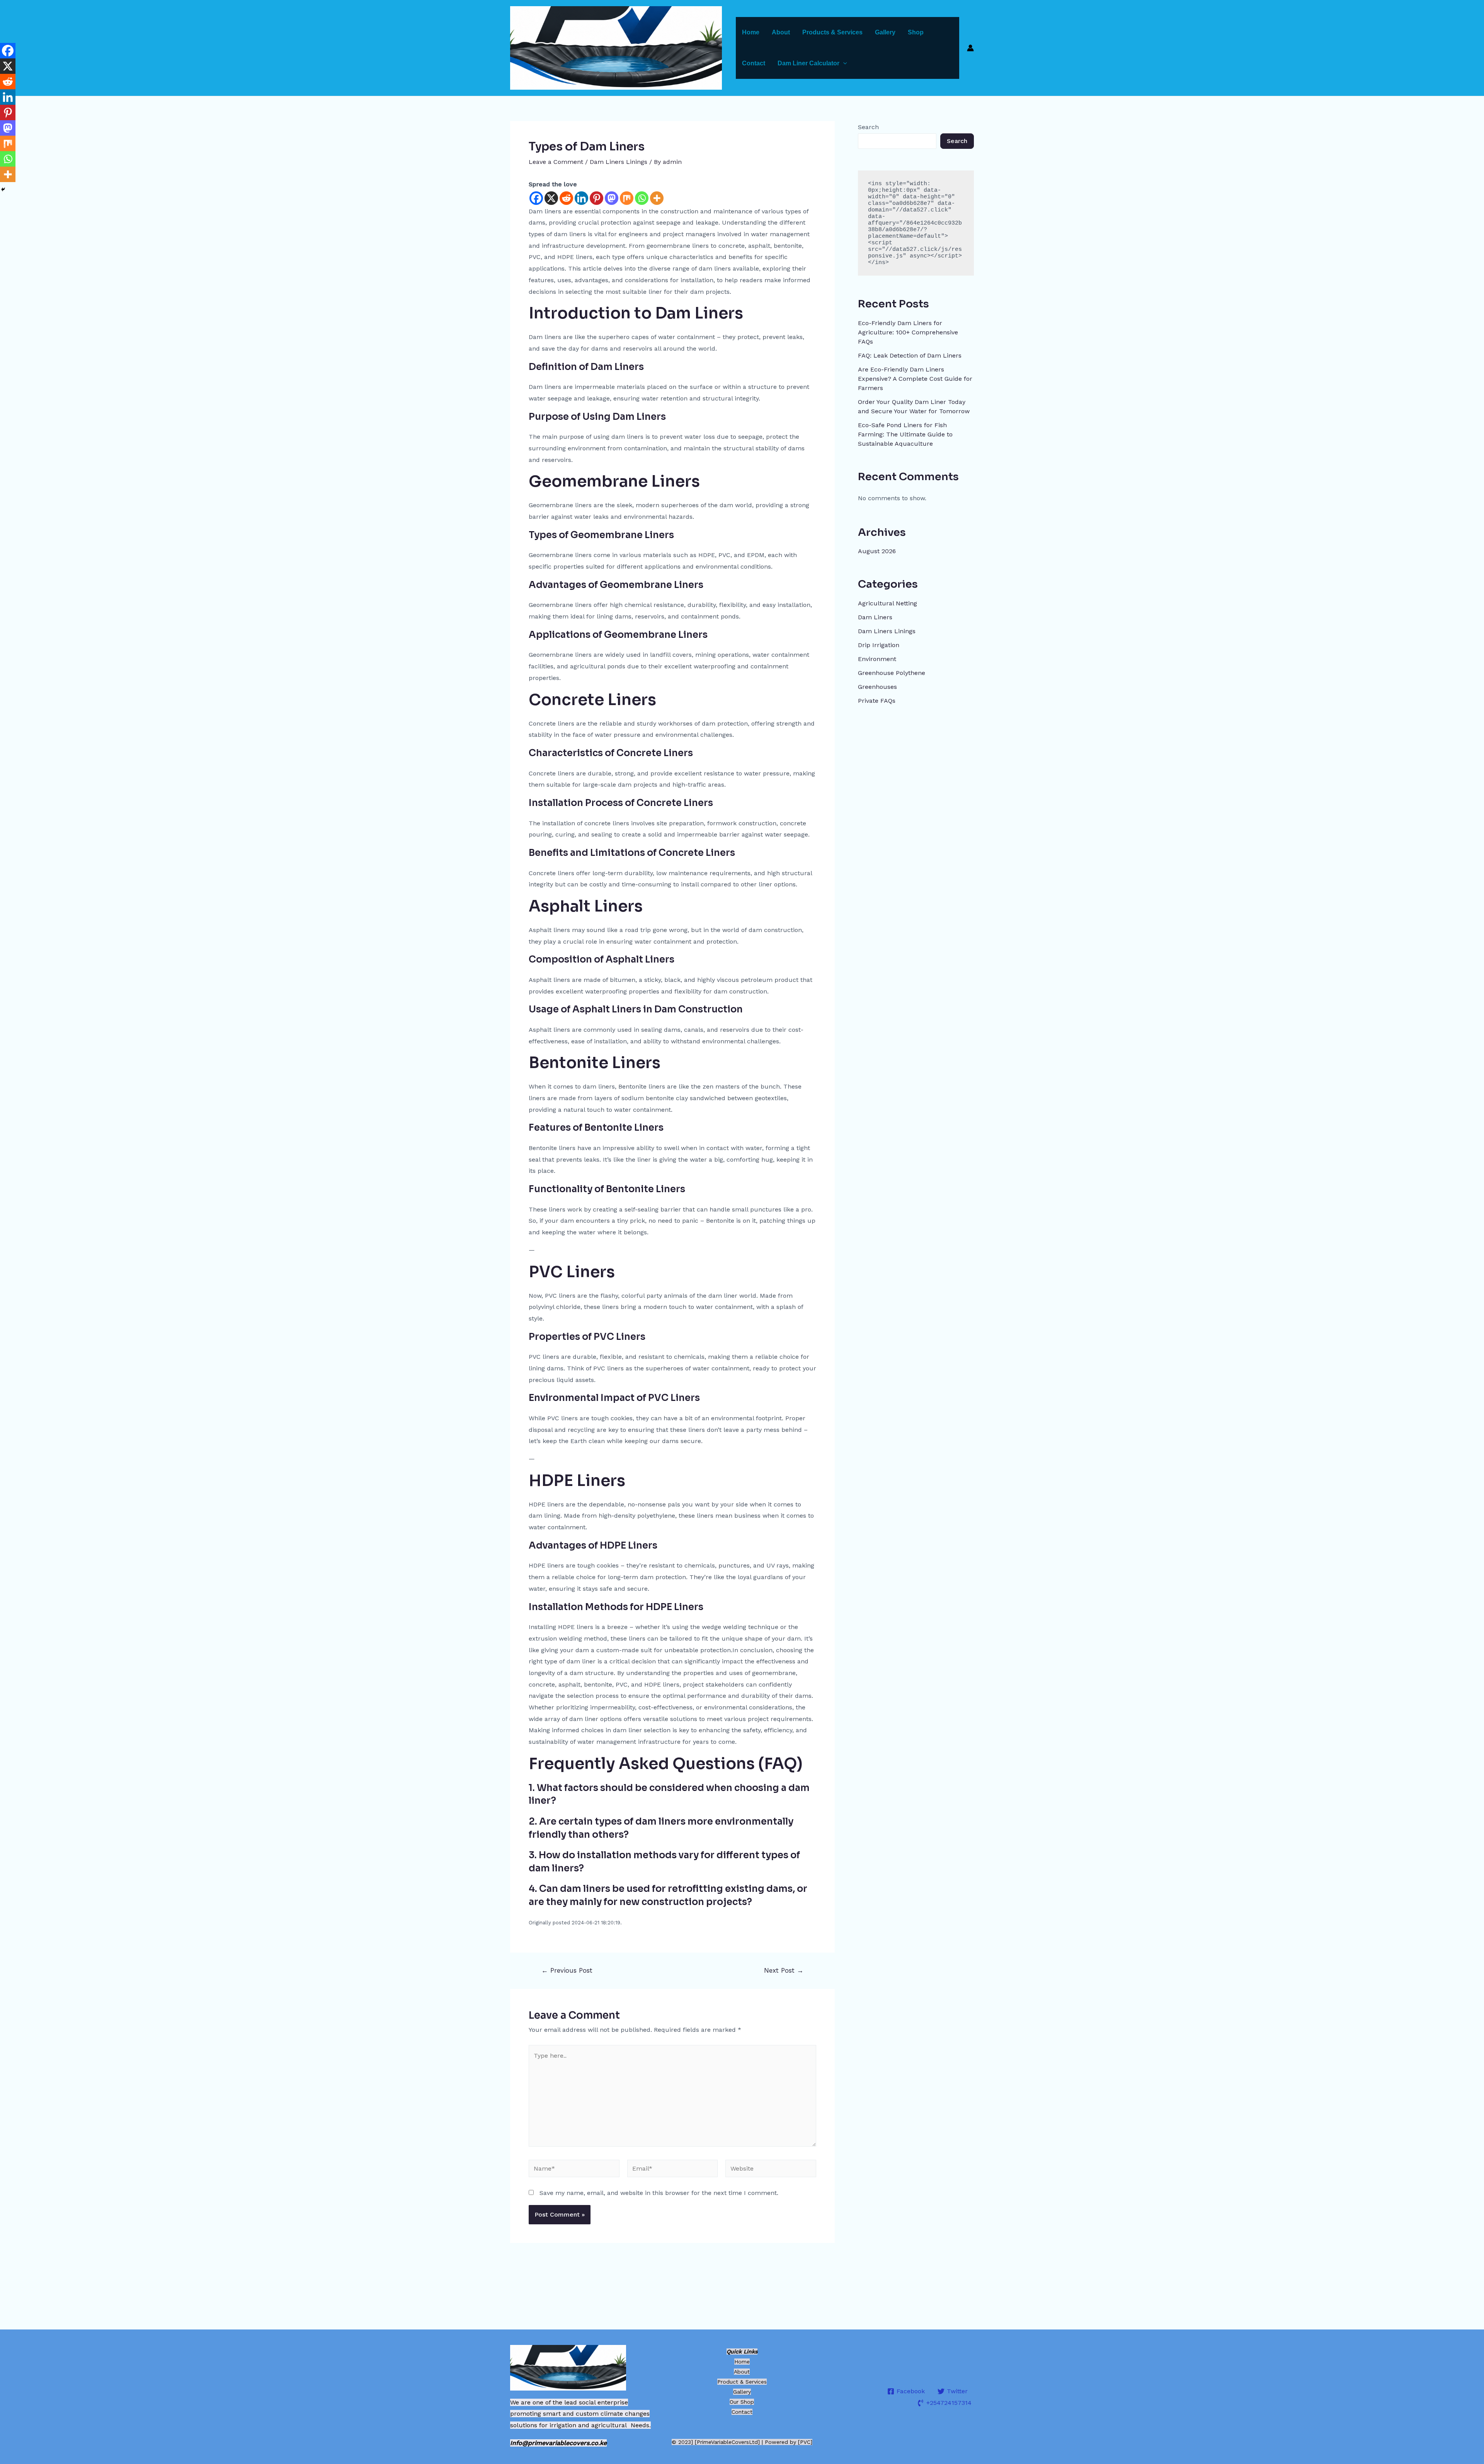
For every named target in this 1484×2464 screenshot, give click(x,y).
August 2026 (877, 551)
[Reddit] (566, 198)
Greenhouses (877, 687)
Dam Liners (875, 617)
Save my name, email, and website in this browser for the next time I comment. (659, 2193)
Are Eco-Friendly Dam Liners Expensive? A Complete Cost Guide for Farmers (915, 379)
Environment (877, 659)
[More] (657, 198)
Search (868, 127)
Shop (916, 32)
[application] (843, 63)
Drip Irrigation (879, 645)
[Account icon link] (970, 48)
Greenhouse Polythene (892, 673)
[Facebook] (536, 198)
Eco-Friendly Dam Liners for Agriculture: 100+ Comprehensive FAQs (908, 332)
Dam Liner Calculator (808, 63)
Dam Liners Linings (619, 162)
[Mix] (627, 198)
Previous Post (567, 1971)
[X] (551, 198)
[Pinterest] (596, 198)
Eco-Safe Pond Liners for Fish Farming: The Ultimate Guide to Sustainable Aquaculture (905, 434)
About (781, 32)
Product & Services (742, 2382)
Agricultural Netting (888, 603)
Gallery (885, 32)
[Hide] (3, 189)
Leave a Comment (556, 162)
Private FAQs (877, 701)
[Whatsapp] (642, 198)
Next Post (784, 1971)
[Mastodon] (612, 198)
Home (751, 32)
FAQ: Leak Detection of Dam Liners (910, 355)
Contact (754, 63)
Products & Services (832, 32)
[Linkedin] (581, 198)
